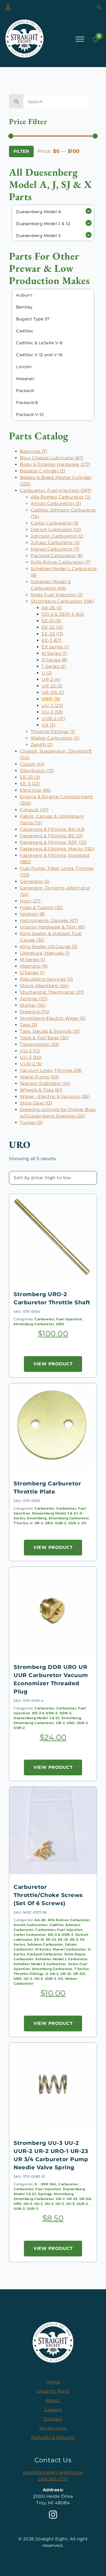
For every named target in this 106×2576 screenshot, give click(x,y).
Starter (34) (33, 1005)
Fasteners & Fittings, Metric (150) (57, 849)
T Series (21, 1523)
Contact (53, 2419)
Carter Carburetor (30, 1935)
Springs (45, 2194)
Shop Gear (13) (36, 1103)
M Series (43, 1949)
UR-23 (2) (52, 686)
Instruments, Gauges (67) (49, 921)
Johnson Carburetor (45, 1944)
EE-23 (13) (52, 634)
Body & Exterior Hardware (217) (55, 464)
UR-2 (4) (51, 679)
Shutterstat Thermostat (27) (52, 992)
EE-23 (63, 1939)
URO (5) (51, 699)
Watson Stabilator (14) (45, 1083)
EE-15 (39, 1939)
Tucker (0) (31, 1123)
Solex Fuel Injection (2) (57, 595)
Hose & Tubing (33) (41, 907)
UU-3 (39, 1979)
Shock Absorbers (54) (44, 986)
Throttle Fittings (29, 1974)
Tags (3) (29, 1025)
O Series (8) (54, 660)
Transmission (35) (40, 1044)
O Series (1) (32, 973)
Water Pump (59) (39, 1077)
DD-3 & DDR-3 (45, 1713)
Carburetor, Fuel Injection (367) (56, 490)
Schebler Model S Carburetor (40, 1964)
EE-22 (51, 1939)
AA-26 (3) (52, 608)
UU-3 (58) (52, 712)
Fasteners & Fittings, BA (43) (52, 829)
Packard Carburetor (45, 1954)
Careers (53, 2410)
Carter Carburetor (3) (55, 523)
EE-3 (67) (52, 640)
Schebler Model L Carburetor (62, 1959)
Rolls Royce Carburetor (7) (61, 562)
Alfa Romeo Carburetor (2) (61, 497)
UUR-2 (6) (31, 1064)
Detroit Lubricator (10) (56, 530)
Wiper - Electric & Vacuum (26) (55, 1096)
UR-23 (66, 1974)
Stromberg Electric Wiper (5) (53, 1018)
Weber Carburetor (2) (55, 738)
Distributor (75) (37, 771)
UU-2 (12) (30, 1051)
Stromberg (37, 1518)
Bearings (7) (33, 451)
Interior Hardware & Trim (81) (53, 927)
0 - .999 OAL (46, 2184)
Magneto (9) (34, 966)
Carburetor (44, 1508)
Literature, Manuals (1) (45, 953)
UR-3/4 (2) (53, 692)
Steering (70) (35, 1012)
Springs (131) (34, 999)
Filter (21, 151)
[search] (16, 102)
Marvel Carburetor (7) (55, 549)
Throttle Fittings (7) (53, 732)
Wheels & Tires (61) (41, 1090)
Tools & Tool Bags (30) (44, 1038)
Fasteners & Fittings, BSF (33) (53, 842)
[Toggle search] (99, 7)
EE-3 (74, 1939)
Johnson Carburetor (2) (57, 536)
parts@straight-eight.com (53, 2472)
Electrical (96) (35, 790)
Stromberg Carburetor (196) (62, 601)
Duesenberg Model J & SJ (55, 1513)
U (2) (47, 673)
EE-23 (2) (30, 777)
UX (84, 1523)
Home (53, 2382)
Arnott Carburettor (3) (56, 503)
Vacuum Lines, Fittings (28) (51, 1070)
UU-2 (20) (52, 705)
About (53, 2400)
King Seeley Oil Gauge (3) (49, 947)
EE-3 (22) (30, 784)
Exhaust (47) (34, 810)
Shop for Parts (53, 2391)
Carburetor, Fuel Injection (58, 1319)
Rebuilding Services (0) (46, 979)
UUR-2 (61, 1523)
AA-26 (40, 1920)
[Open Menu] (80, 39)
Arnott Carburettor (31, 1925)
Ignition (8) (32, 914)
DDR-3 (66, 1713)
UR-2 (39, 1523)
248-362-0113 (53, 2479)
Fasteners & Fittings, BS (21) (52, 836)
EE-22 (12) (52, 627)
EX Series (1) (55, 647)
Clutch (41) (32, 764)
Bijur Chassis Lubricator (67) (52, 458)
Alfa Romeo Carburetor (69, 1920)
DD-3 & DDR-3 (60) (63, 614)
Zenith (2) (42, 745)
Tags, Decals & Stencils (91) (50, 1031)
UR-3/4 (79, 1974)
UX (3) (48, 725)
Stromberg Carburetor (34, 1324)
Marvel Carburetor (69, 1949)
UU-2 (28, 1979)
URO (60, 1324)
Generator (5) (35, 881)
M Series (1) (54, 653)
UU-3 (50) (31, 1057)
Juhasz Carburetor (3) (55, 543)
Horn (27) (30, 901)
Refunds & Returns (53, 2437)
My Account (53, 2428)
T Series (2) (54, 666)
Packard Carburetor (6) (57, 556)
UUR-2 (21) (53, 719)
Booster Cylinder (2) (43, 471)
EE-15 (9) (51, 621)
